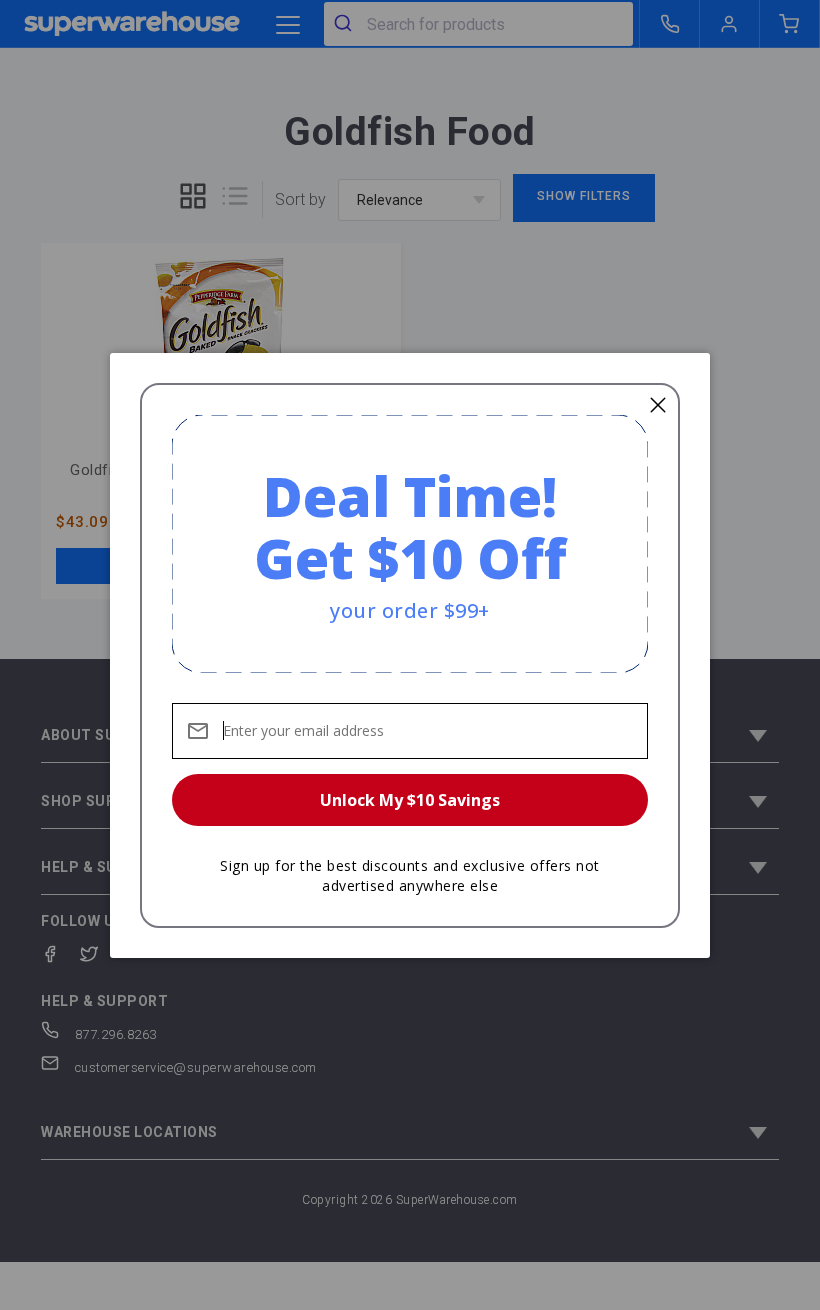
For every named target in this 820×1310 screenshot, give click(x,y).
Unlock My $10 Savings (410, 800)
